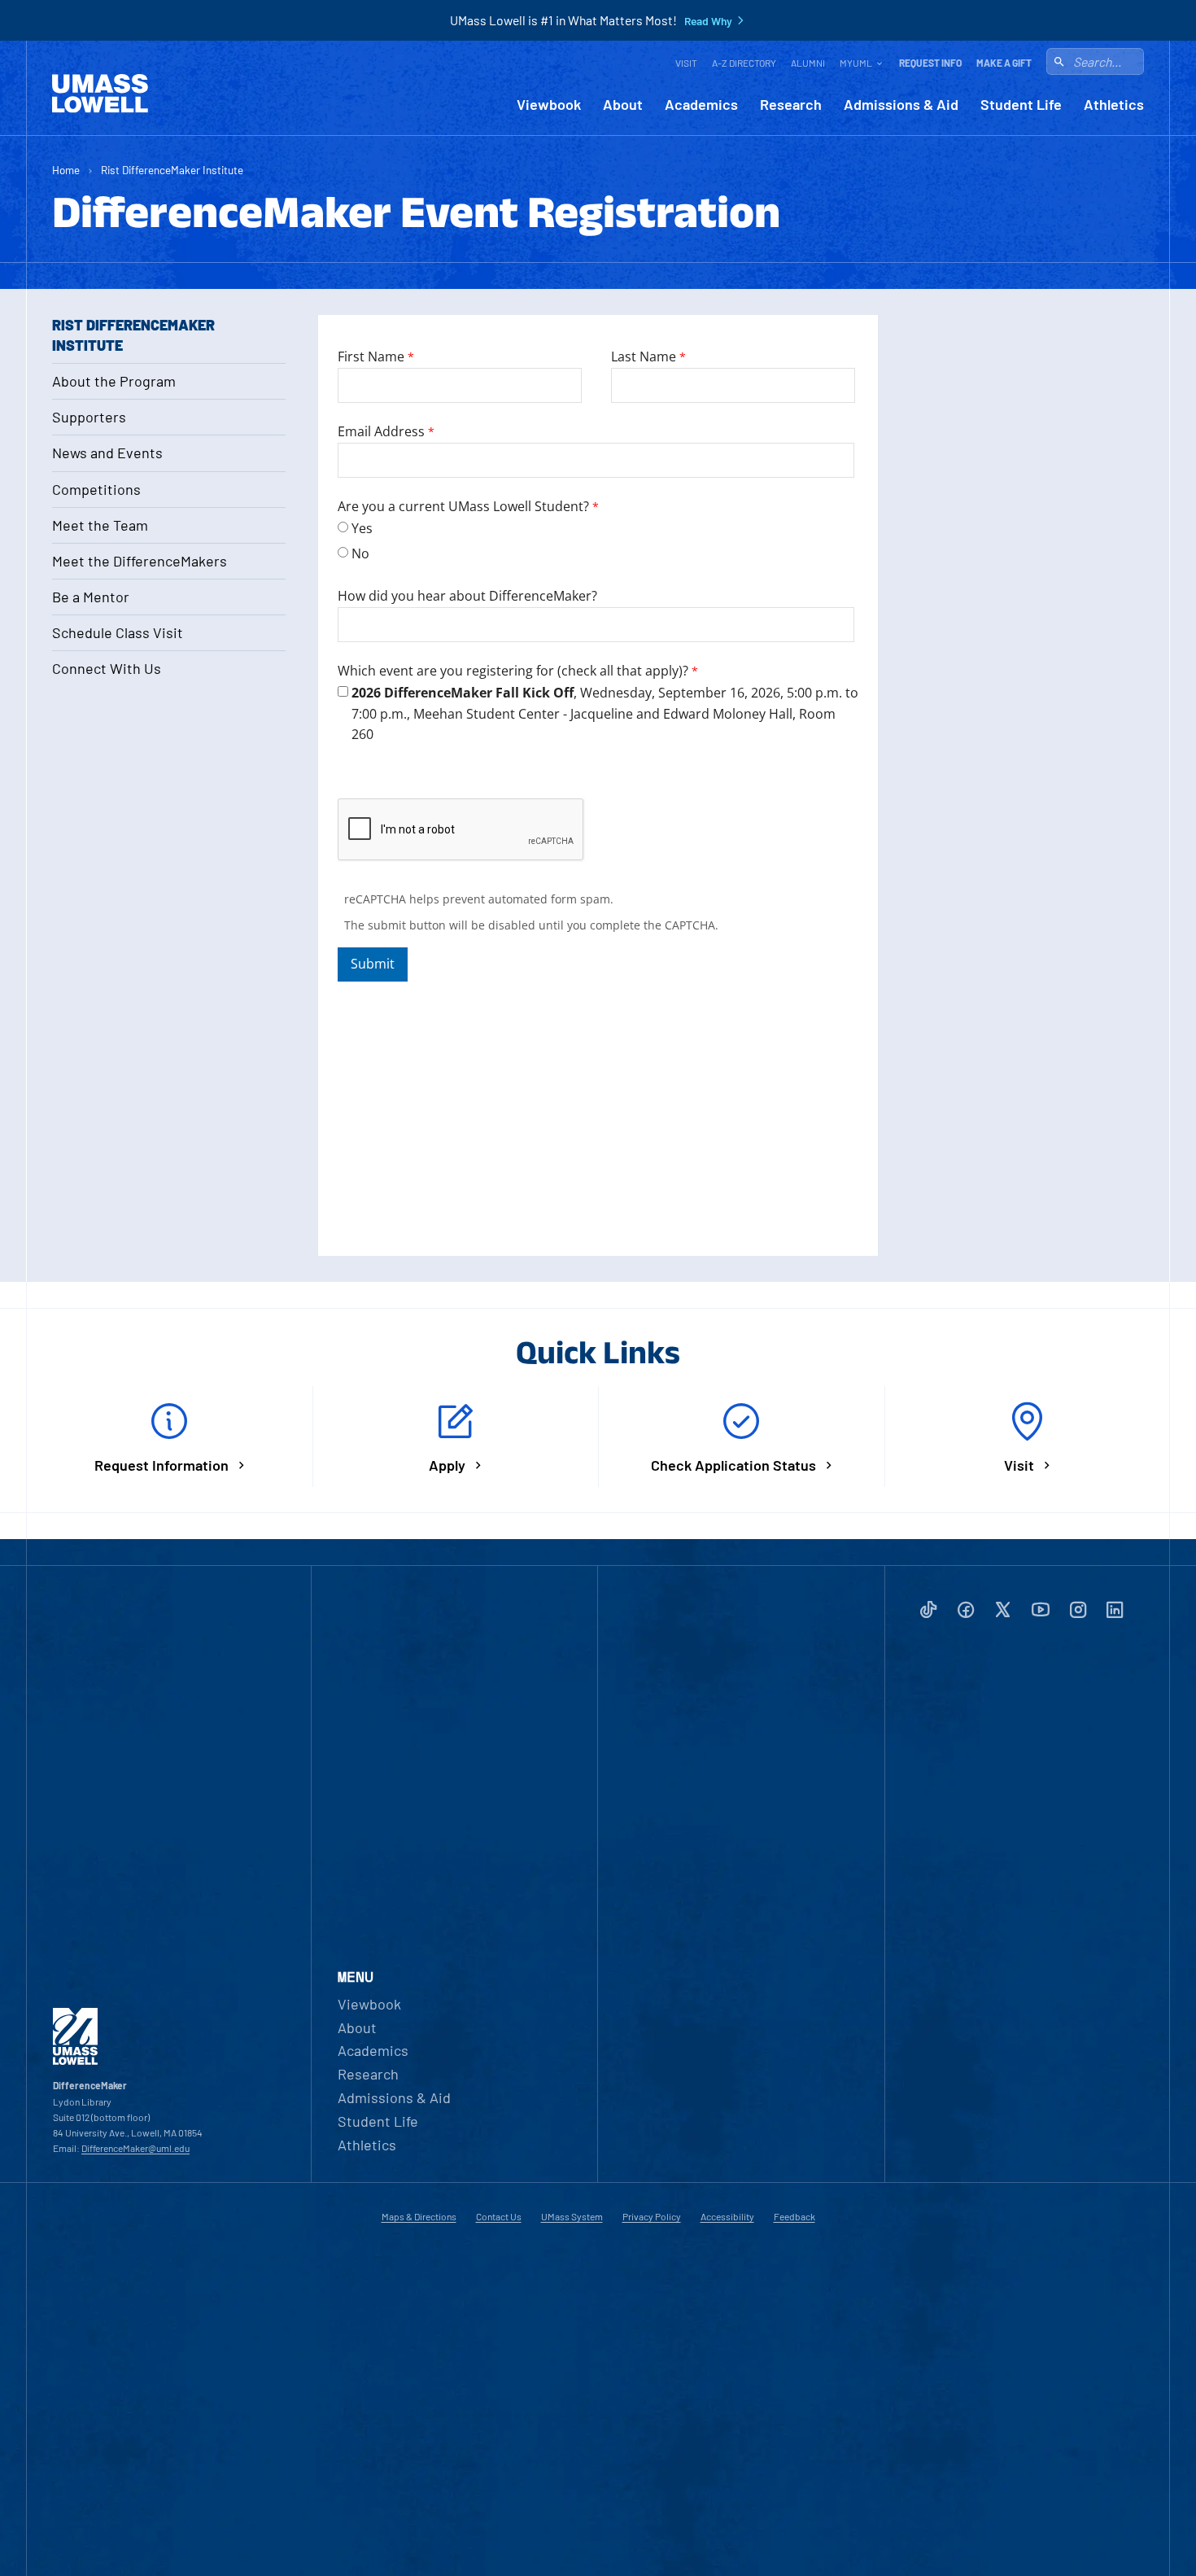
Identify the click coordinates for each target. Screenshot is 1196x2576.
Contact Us (499, 2216)
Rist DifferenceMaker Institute (172, 170)
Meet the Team (100, 525)
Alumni (808, 63)
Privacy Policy (652, 2216)
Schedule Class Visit (118, 632)
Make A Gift (1004, 63)
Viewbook (549, 105)
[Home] (100, 94)
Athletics (1114, 105)
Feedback (794, 2216)
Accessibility (727, 2216)
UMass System (572, 2216)
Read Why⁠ (708, 21)
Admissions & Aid (901, 105)
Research (791, 105)
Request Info (930, 63)
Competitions (96, 489)
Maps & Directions (419, 2216)
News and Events (107, 453)
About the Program (114, 381)
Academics (701, 105)
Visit (686, 63)
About (623, 105)
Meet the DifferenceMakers (140, 561)
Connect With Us (107, 668)
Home (66, 170)
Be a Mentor (91, 597)
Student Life (1021, 105)
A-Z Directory (744, 63)
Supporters (89, 417)
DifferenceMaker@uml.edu (135, 2148)
